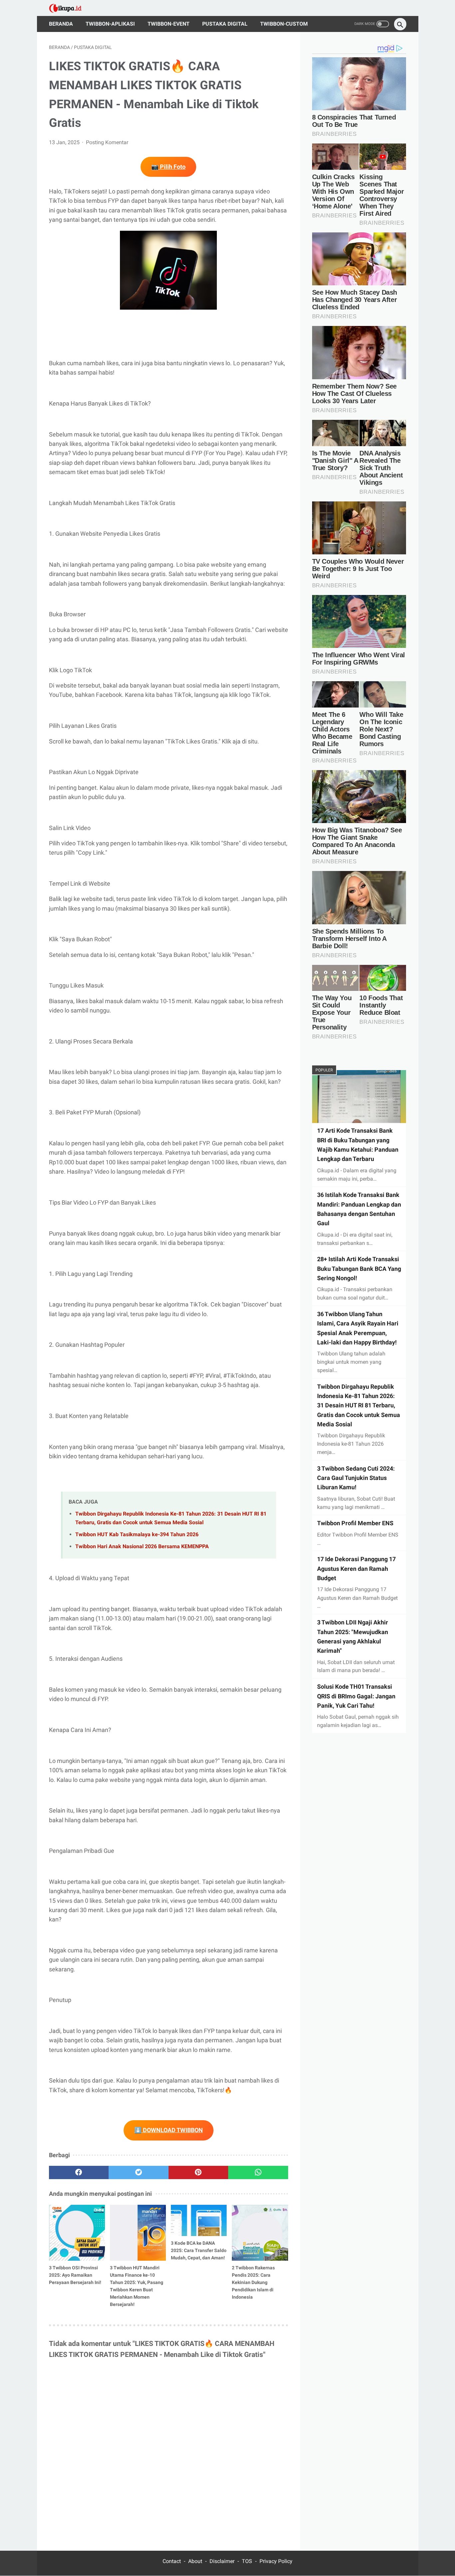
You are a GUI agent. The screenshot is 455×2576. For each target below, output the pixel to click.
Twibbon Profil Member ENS (355, 1523)
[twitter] (139, 2172)
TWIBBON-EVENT (169, 24)
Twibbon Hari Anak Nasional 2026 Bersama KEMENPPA (142, 1546)
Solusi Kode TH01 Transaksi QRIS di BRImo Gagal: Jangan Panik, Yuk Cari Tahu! (356, 1696)
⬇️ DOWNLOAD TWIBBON (169, 2130)
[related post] (77, 2233)
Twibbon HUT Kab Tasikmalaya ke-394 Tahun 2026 (137, 1534)
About (195, 2561)
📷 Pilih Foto (168, 167)
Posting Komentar (107, 142)
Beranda (61, 24)
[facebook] (79, 2172)
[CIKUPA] (70, 8)
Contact (172, 2561)
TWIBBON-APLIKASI (110, 24)
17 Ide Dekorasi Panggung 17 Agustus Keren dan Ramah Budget (356, 1569)
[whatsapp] (258, 2172)
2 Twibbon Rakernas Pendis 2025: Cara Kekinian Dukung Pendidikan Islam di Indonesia (253, 2282)
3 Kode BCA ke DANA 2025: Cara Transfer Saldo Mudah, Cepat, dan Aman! (199, 2250)
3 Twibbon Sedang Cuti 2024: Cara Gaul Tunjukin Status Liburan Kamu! (356, 1478)
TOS (247, 2561)
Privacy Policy (276, 2561)
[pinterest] (199, 2172)
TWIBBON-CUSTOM (284, 24)
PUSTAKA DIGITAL (225, 24)
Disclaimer (222, 2561)
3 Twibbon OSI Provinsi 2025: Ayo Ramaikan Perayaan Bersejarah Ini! (75, 2275)
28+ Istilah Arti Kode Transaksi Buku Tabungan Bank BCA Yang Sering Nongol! (359, 1269)
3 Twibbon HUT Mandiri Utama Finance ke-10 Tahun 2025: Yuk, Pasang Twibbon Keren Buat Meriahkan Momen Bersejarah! (137, 2286)
